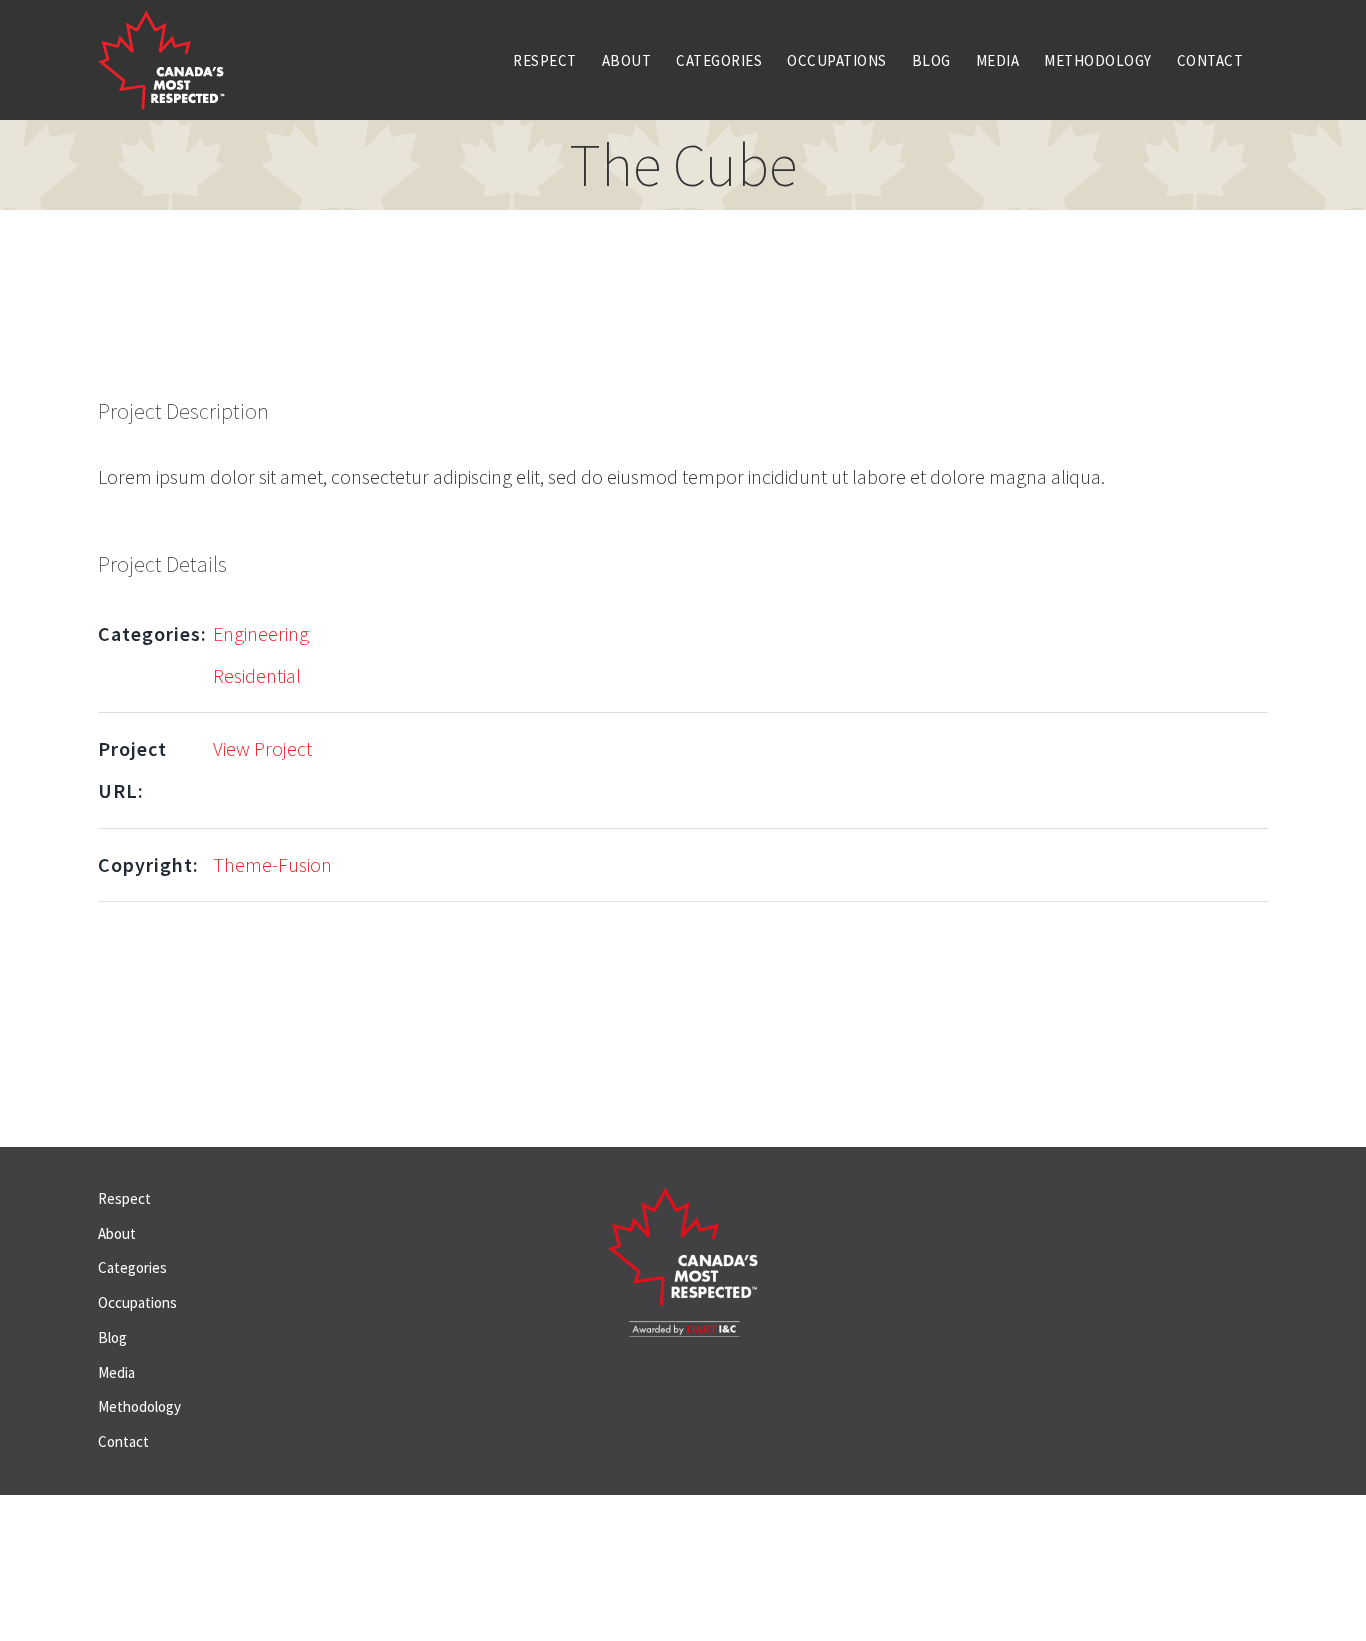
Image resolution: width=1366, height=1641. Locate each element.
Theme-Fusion (272, 864)
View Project (262, 748)
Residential (257, 675)
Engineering (261, 633)
